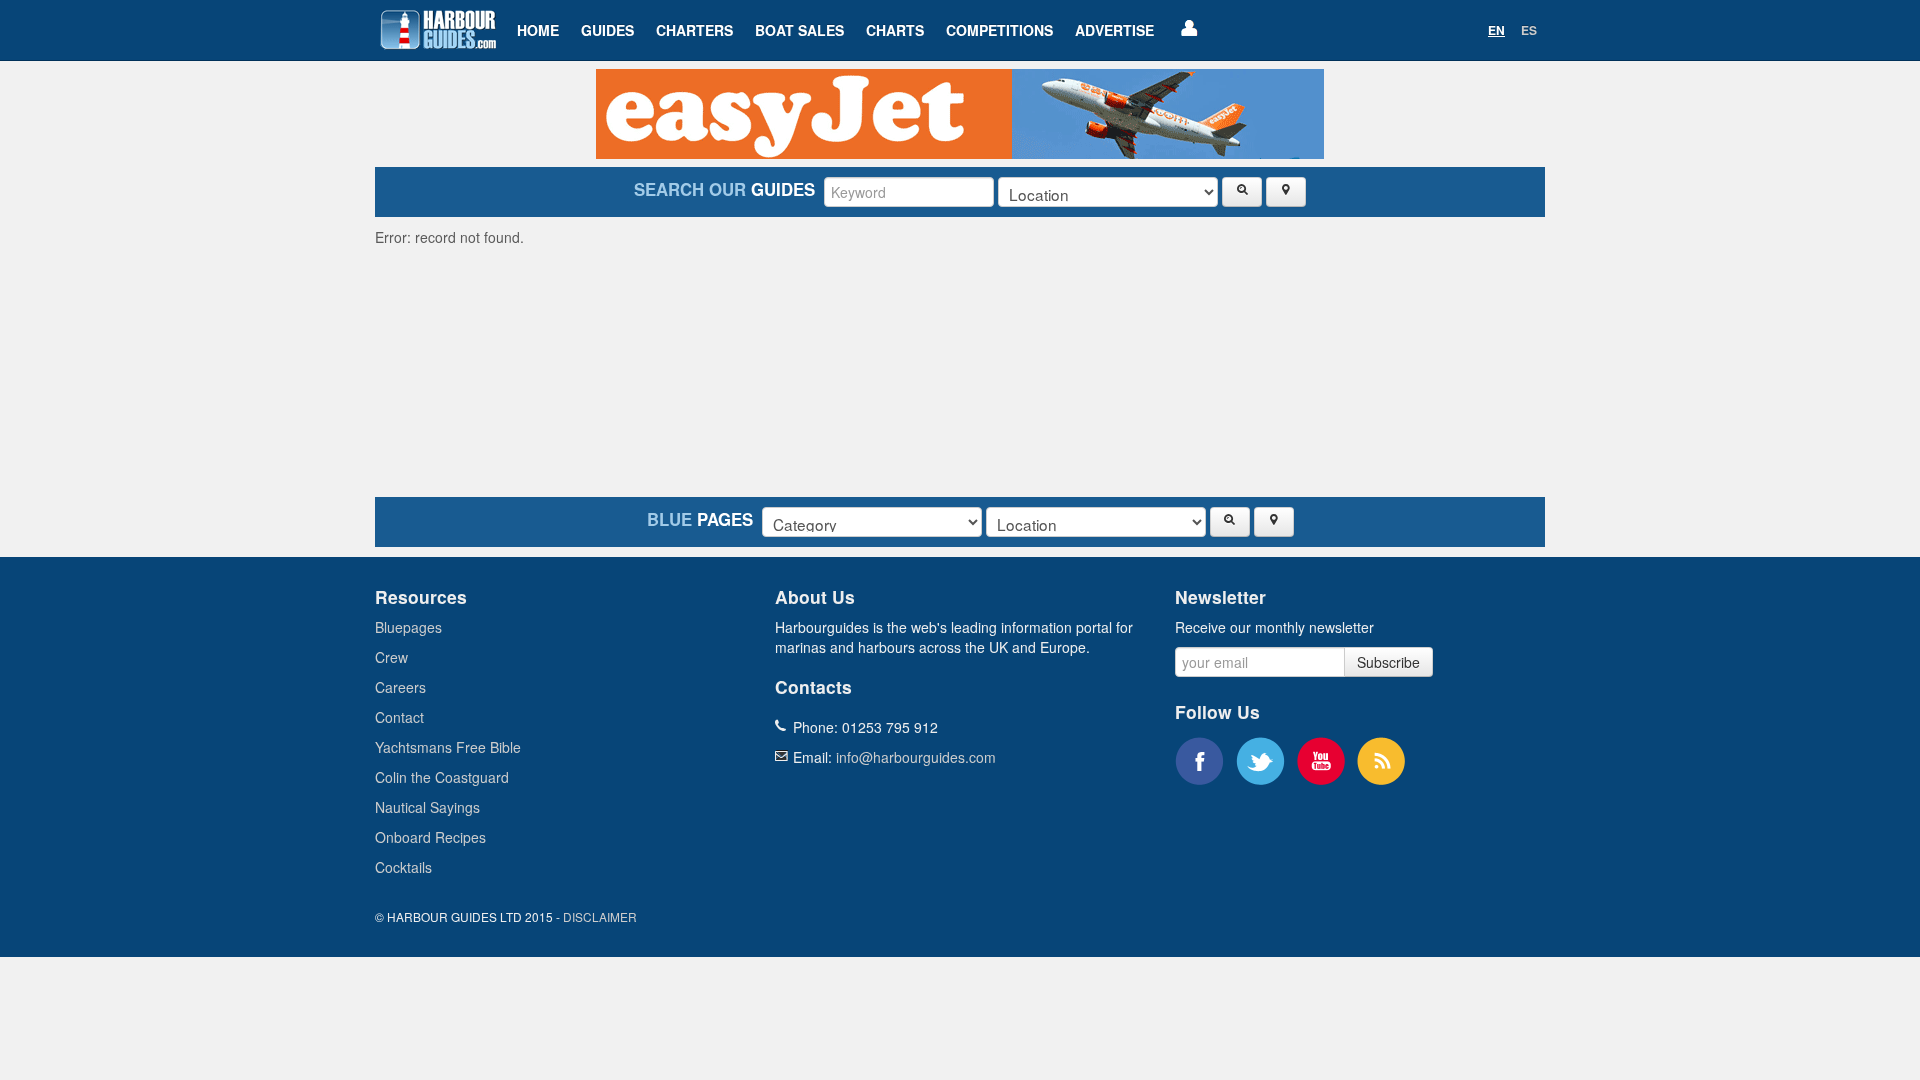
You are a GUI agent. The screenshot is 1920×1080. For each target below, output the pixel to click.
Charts (895, 30)
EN (1496, 30)
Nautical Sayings (427, 807)
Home (538, 30)
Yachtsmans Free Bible (448, 747)
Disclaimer (600, 916)
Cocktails (403, 867)
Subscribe (1388, 662)
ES (1529, 30)
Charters (694, 30)
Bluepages (408, 627)
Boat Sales (799, 30)
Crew (391, 657)
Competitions (999, 30)
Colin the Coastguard (442, 777)
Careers (400, 687)
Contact (399, 717)
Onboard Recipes (430, 837)
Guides (607, 30)
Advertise (1114, 30)
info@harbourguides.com (916, 757)
